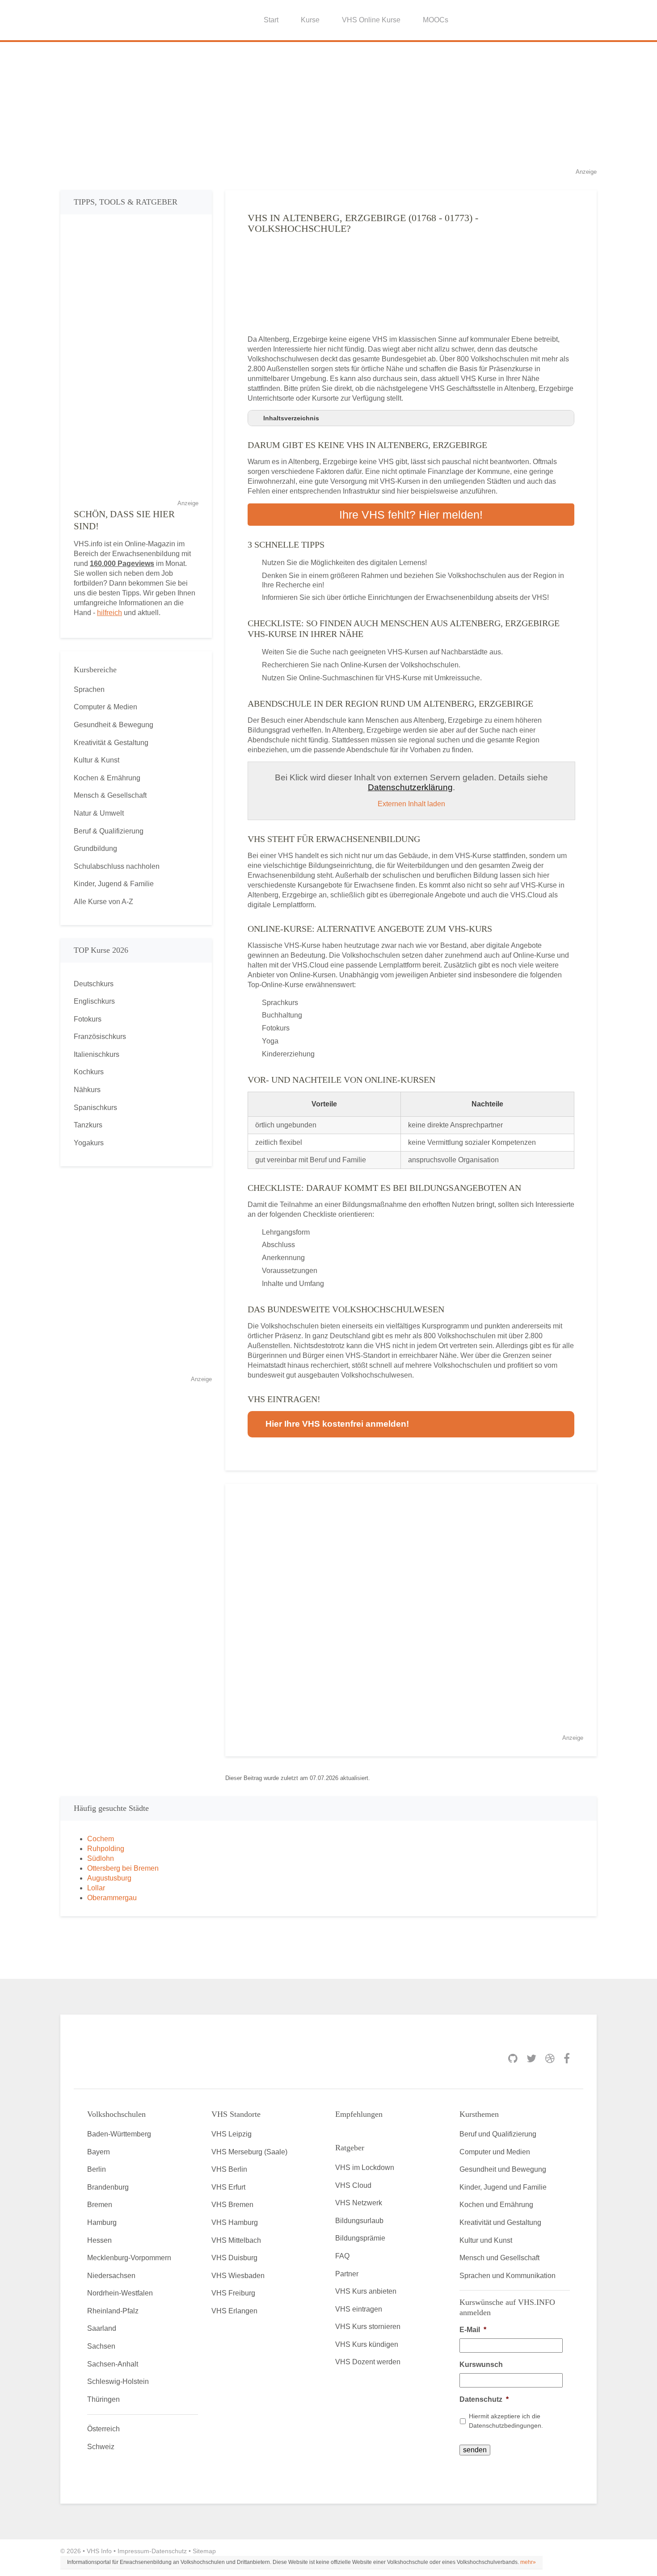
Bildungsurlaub (359, 2221)
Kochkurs (89, 1072)
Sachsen (101, 2346)
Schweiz (101, 2447)
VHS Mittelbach (236, 2240)
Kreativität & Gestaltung (111, 743)
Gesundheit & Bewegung (114, 725)
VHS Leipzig (232, 2134)
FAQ (342, 2256)
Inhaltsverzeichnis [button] (291, 418)
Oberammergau (112, 1898)
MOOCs (436, 20)
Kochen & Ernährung (107, 778)
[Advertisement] (328, 105)
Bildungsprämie (360, 2238)
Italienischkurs (97, 1054)
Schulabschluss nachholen (117, 866)
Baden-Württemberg (119, 2134)
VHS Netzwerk (359, 2203)
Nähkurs (87, 1090)
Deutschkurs (94, 984)
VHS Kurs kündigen (367, 2344)
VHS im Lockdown (365, 2168)
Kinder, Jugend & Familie (114, 884)
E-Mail (473, 2330)
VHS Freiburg (233, 2293)
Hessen (99, 2240)
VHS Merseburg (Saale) (249, 2152)
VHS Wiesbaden (238, 2276)
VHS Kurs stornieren (368, 2327)
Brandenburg (108, 2187)
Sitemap (204, 2551)
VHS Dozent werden (368, 2362)
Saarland (102, 2328)
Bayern (99, 2152)
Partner (347, 2274)
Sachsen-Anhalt (113, 2364)
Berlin (97, 2169)
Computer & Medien (105, 707)
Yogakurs (89, 1143)
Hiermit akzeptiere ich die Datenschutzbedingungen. (506, 2421)
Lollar (96, 1888)
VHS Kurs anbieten (366, 2291)
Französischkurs (100, 1037)
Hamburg (102, 2222)
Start (271, 20)
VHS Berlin (229, 2169)
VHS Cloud (353, 2185)
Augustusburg (109, 1878)
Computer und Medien (495, 2152)
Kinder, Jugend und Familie (503, 2187)
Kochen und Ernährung (496, 2205)
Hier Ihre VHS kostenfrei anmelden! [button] (337, 1424)
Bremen (100, 2205)
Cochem (101, 1839)
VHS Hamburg (235, 2222)
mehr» (528, 2562)
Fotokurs (88, 1019)
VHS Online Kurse (371, 20)
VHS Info (99, 2551)
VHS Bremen (232, 2205)
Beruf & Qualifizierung (109, 831)
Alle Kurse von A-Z (103, 902)
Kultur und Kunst (486, 2240)
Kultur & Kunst (97, 760)
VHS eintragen (359, 2309)
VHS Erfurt (228, 2187)
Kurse (310, 20)
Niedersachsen (111, 2276)
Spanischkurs (95, 1108)
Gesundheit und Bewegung (503, 2169)
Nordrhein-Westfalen (120, 2293)
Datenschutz (484, 2399)
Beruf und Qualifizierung (498, 2134)
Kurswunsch (481, 2364)
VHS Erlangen (234, 2311)
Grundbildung (95, 848)
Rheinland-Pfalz (113, 2311)
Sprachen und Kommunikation (507, 2276)
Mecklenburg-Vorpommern (129, 2258)
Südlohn (101, 1858)
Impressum (133, 2551)
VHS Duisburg (234, 2258)
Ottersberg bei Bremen (123, 1868)
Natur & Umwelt (99, 813)
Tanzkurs (88, 1125)
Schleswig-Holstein (118, 2381)
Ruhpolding (106, 1849)
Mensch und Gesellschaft (499, 2258)
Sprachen (89, 689)
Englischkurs (94, 1001)
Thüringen (103, 2399)
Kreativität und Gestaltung (500, 2222)
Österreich (103, 2429)
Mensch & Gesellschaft (110, 795)
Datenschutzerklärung (410, 787)
